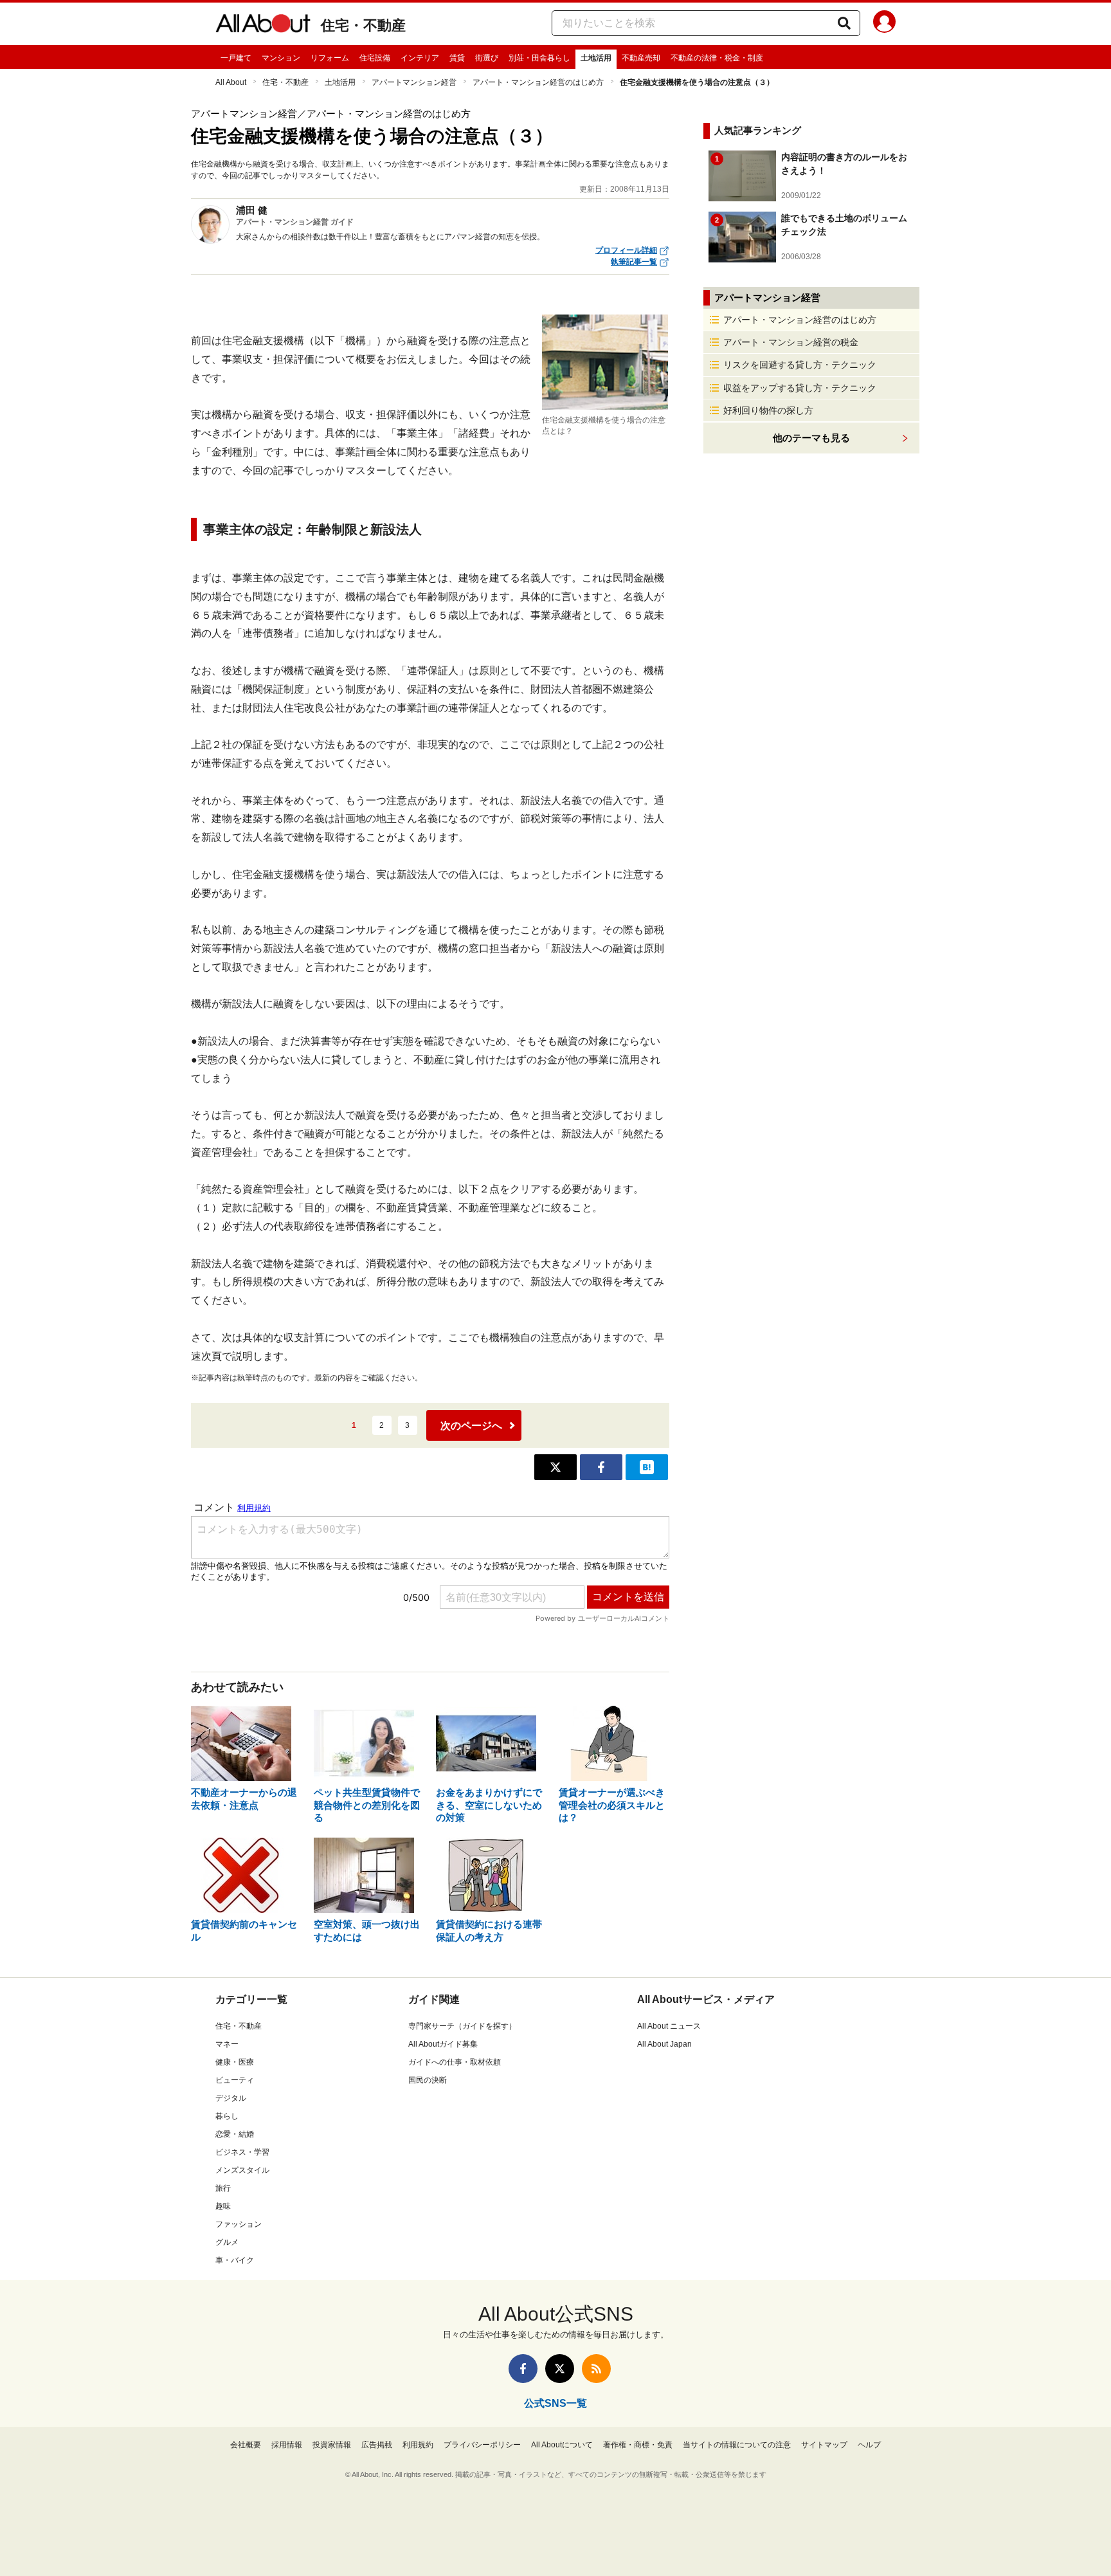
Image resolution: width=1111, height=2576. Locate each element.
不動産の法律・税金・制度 (717, 58)
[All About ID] (884, 24)
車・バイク (235, 2260)
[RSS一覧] (596, 2369)
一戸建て (236, 58)
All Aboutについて (562, 2445)
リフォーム (330, 58)
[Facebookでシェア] (601, 1467)
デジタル (231, 2098)
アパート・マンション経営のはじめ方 (538, 82)
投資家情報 (332, 2445)
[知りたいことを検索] (844, 23)
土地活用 (596, 58)
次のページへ (471, 1426)
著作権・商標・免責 (638, 2445)
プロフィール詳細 (626, 250)
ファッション (239, 2224)
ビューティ (235, 2080)
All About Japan (664, 2044)
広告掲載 (377, 2445)
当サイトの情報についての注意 (737, 2445)
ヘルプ (869, 2445)
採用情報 (287, 2445)
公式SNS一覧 (555, 2403)
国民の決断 (428, 2080)
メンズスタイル (242, 2170)
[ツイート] (555, 1467)
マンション (281, 58)
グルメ (227, 2242)
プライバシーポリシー (482, 2445)
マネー (227, 2044)
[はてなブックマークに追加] (647, 1467)
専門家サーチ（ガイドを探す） (462, 2026)
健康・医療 (235, 2062)
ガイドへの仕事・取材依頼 (455, 2062)
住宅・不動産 (363, 25)
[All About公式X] (560, 2369)
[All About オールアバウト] (263, 26)
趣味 (223, 2206)
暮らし (227, 2116)
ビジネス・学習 (242, 2152)
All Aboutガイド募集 (443, 2044)
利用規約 (418, 2445)
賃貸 (457, 58)
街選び (487, 58)
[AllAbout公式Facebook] (523, 2369)
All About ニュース (669, 2026)
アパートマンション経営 (414, 82)
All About (231, 82)
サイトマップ (824, 2445)
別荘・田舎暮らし (539, 58)
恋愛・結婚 (235, 2134)
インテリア (420, 58)
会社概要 (246, 2445)
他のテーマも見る (811, 438)
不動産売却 (641, 58)
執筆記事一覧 (634, 262)
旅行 (223, 2188)
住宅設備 (375, 58)
